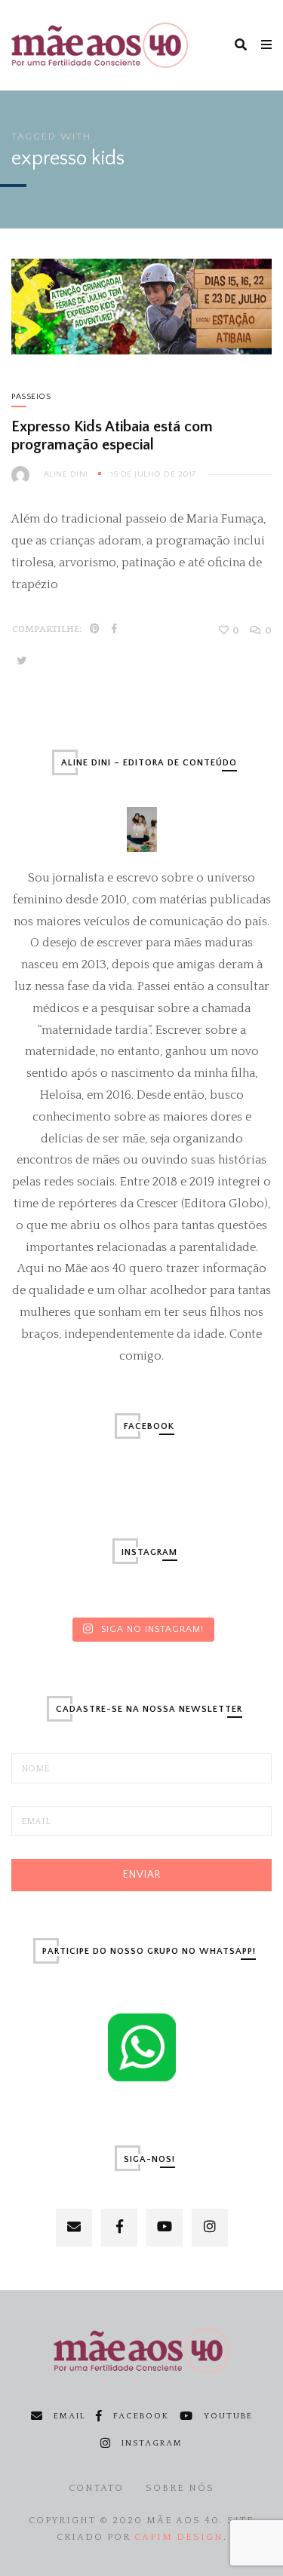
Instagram (152, 2443)
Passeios (31, 397)
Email (69, 2416)
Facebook (141, 2416)
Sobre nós (180, 2488)
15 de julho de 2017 (154, 474)
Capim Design (179, 2537)
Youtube (228, 2416)
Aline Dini (66, 474)
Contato (96, 2488)
